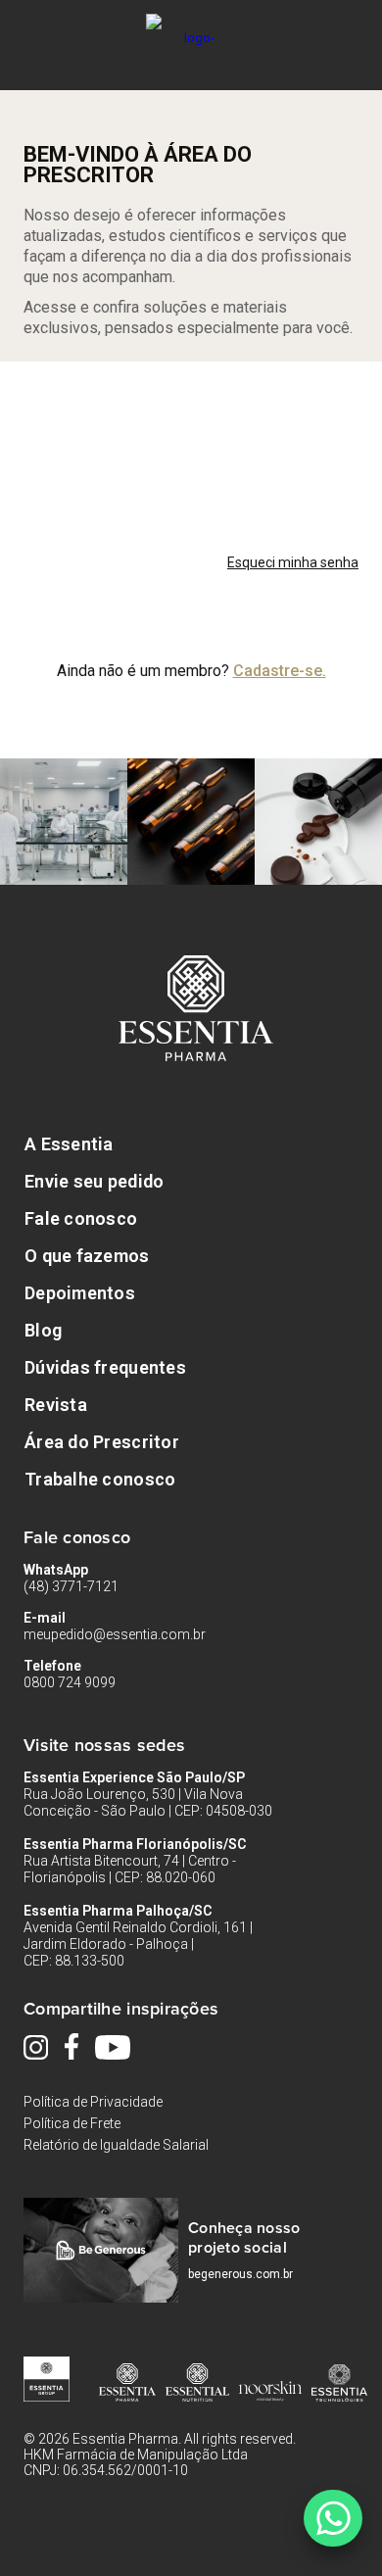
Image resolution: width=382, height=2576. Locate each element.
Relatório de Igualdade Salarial (116, 2145)
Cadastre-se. (280, 671)
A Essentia (69, 1144)
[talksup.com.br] (333, 2518)
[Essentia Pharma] (191, 24)
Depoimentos (80, 1293)
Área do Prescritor (102, 1442)
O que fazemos (87, 1256)
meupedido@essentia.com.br (115, 1634)
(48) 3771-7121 (71, 1586)
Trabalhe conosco (100, 1479)
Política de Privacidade (93, 2102)
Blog (43, 1330)
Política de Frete (72, 2123)
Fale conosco (81, 1218)
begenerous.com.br (240, 2274)
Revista (56, 1405)
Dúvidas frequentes (105, 1367)
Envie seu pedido (94, 1181)
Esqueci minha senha (293, 562)
